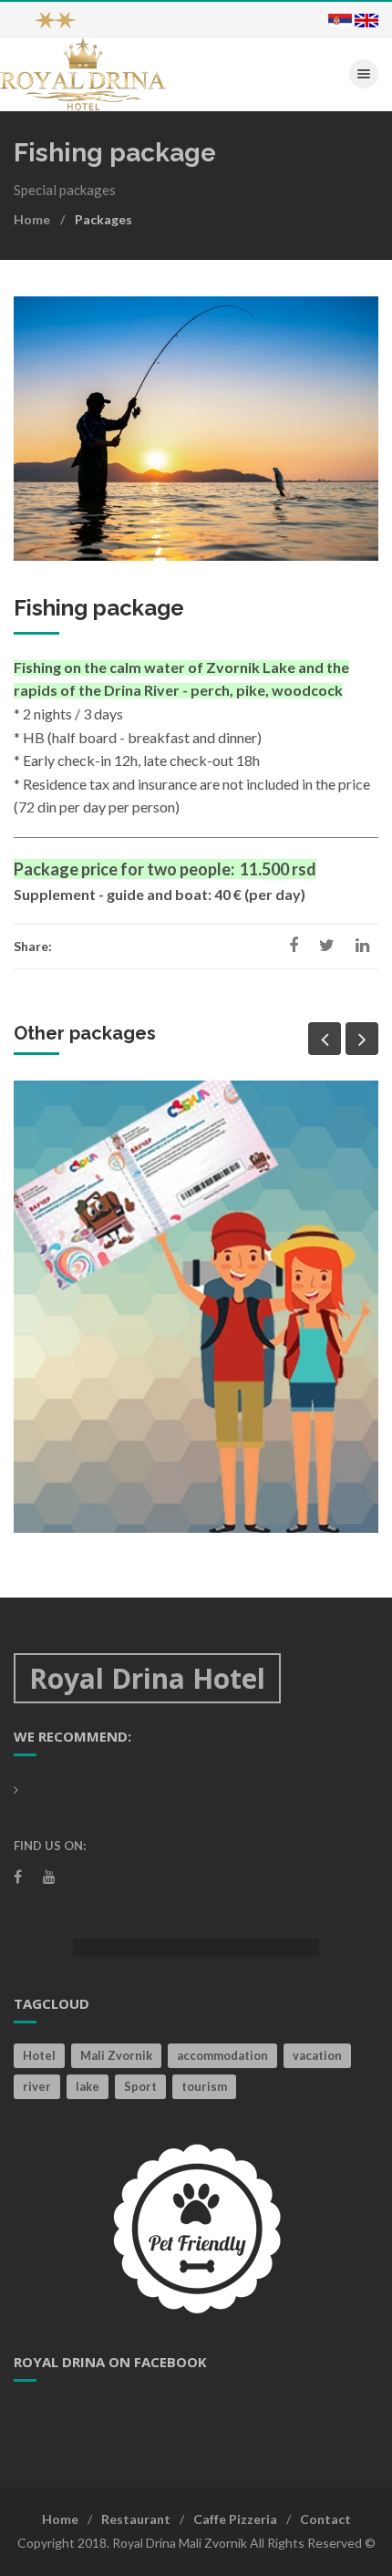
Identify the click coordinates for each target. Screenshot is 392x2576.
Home (32, 219)
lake (88, 2086)
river (37, 2086)
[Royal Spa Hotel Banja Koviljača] (83, 72)
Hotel (39, 2055)
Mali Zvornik (116, 2055)
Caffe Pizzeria (235, 2519)
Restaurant (136, 2519)
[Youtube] (49, 1877)
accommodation (222, 2055)
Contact (325, 2519)
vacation (317, 2055)
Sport (140, 2086)
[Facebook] (18, 1877)
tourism (204, 2086)
